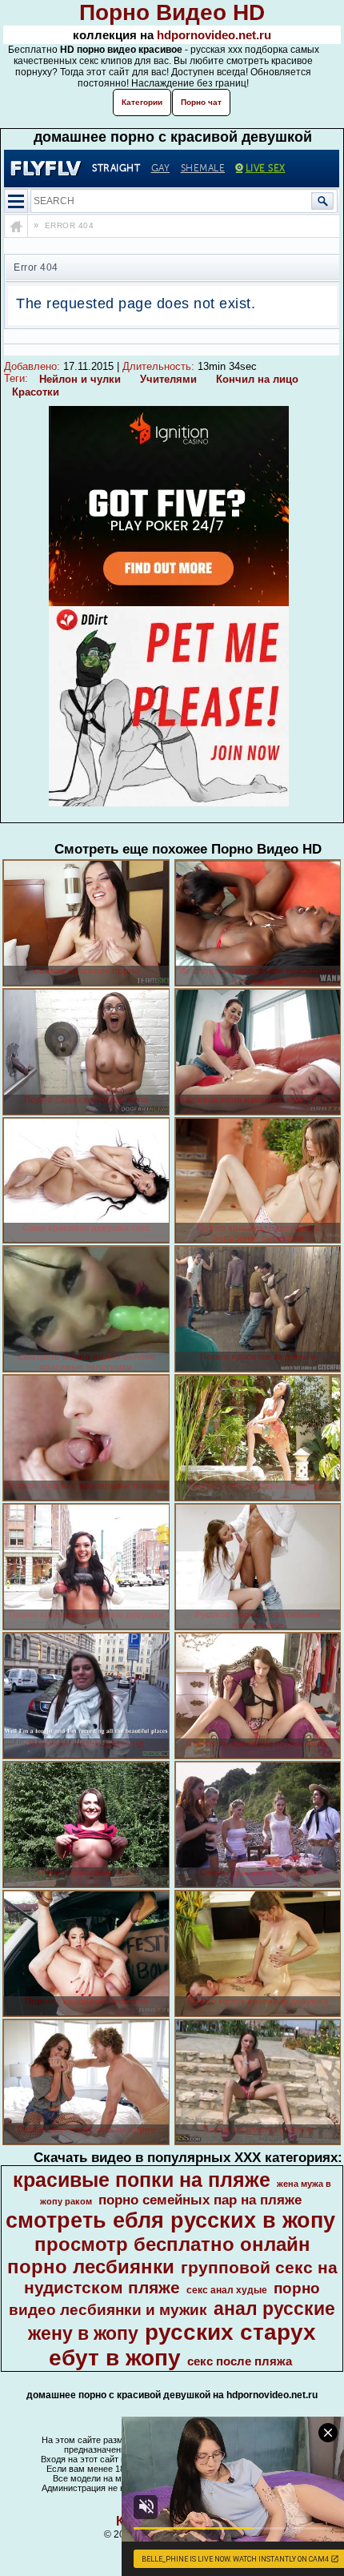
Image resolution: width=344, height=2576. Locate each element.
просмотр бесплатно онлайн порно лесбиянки (159, 2255)
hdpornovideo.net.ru (214, 35)
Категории (142, 102)
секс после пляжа (240, 2361)
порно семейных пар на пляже (200, 2200)
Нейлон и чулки (80, 379)
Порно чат (201, 102)
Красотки (36, 392)
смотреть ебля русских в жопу (170, 2220)
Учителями (168, 379)
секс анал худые (227, 2290)
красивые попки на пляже (142, 2180)
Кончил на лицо (257, 379)
